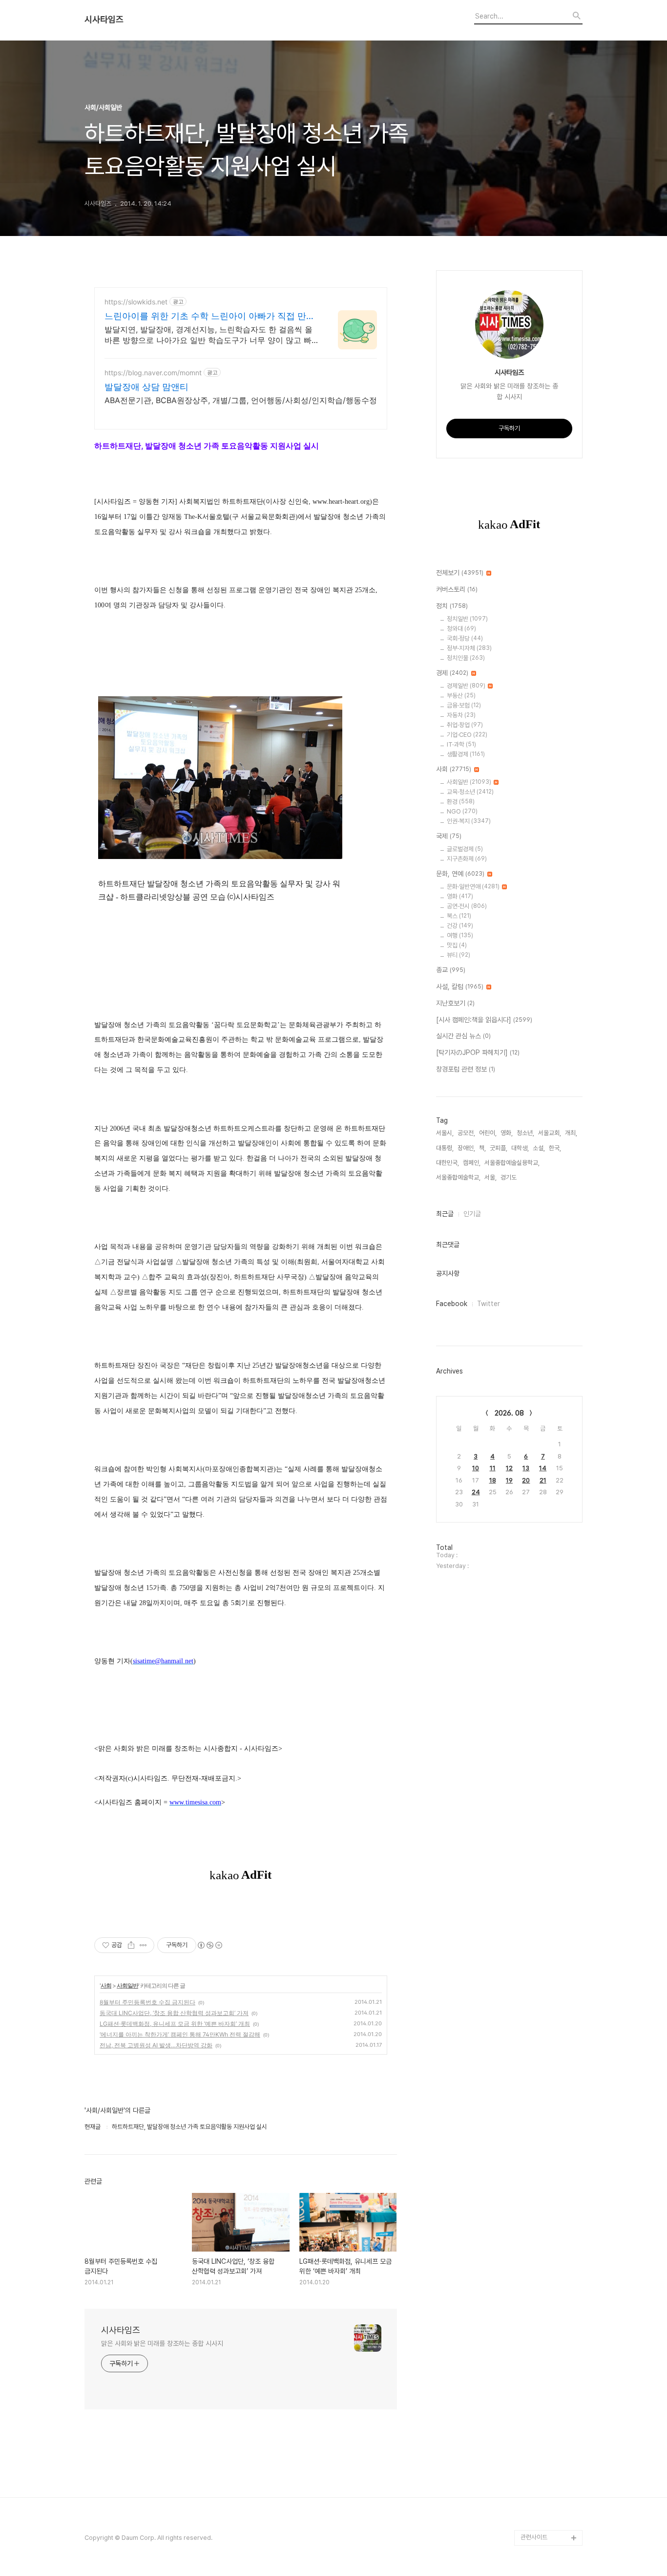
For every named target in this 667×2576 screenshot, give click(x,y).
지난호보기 (455, 1003)
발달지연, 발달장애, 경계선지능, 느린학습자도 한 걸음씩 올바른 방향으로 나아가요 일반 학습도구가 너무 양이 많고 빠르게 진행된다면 (208, 335)
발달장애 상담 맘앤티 (146, 387)
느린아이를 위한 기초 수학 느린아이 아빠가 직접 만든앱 (210, 316)
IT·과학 (461, 744)
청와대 (461, 629)
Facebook (452, 1304)
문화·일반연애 (473, 887)
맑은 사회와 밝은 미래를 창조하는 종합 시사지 (162, 2343)
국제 (449, 836)
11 (493, 1468)
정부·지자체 (469, 648)
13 (526, 1468)
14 (543, 1468)
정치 (452, 606)
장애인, (466, 1148)
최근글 (445, 1214)
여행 (460, 935)
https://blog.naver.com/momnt (153, 373)
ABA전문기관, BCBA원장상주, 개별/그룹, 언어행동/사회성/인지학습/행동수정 (241, 400)
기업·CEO (467, 735)
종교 (451, 970)
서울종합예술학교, (458, 1177)
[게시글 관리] (143, 1945)
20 (526, 1480)
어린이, (488, 1133)
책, (482, 1148)
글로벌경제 (465, 849)
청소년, (525, 1133)
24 (476, 1492)
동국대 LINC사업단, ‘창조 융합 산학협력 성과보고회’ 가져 (174, 2013)
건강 (460, 926)
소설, (539, 1148)
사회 (106, 1986)
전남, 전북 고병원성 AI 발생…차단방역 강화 (156, 2045)
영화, (507, 1133)
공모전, (466, 1133)
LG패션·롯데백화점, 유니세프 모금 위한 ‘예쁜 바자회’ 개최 (175, 2024)
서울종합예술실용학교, (512, 1163)
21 (543, 1480)
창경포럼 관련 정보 (466, 1069)
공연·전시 (467, 906)
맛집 (457, 945)
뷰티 (459, 955)
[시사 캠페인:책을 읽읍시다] (484, 1020)
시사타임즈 (104, 20)
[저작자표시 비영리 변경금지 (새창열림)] (209, 1945)
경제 (452, 673)
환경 (461, 802)
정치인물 (466, 658)
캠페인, (472, 1163)
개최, (571, 1133)
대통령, (445, 1148)
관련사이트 (534, 2537)
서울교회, (550, 1133)
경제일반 (466, 686)
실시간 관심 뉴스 (463, 1036)
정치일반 (467, 619)
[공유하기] (131, 1945)
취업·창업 (465, 725)
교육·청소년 (470, 792)
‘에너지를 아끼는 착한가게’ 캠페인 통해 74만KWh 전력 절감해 (180, 2034)
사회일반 (127, 1986)
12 (509, 1468)
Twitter (489, 1304)
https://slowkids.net (136, 302)
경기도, (509, 1177)
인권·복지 (469, 821)
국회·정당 (465, 638)
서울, (490, 1177)
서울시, (445, 1133)
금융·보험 (464, 705)
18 (493, 1480)
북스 (459, 916)
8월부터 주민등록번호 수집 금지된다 (147, 2002)
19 (509, 1480)
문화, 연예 (460, 874)
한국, (555, 1148)
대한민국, (448, 1163)
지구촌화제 (467, 859)
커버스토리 (457, 589)
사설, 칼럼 (460, 987)
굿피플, (499, 1148)
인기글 (472, 1214)
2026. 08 (509, 1413)
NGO (462, 811)
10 (476, 1468)
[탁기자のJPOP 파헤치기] (478, 1052)
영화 (460, 896)
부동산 (461, 696)
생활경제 (466, 754)
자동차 (461, 715)
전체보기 (460, 573)
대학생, (520, 1148)
